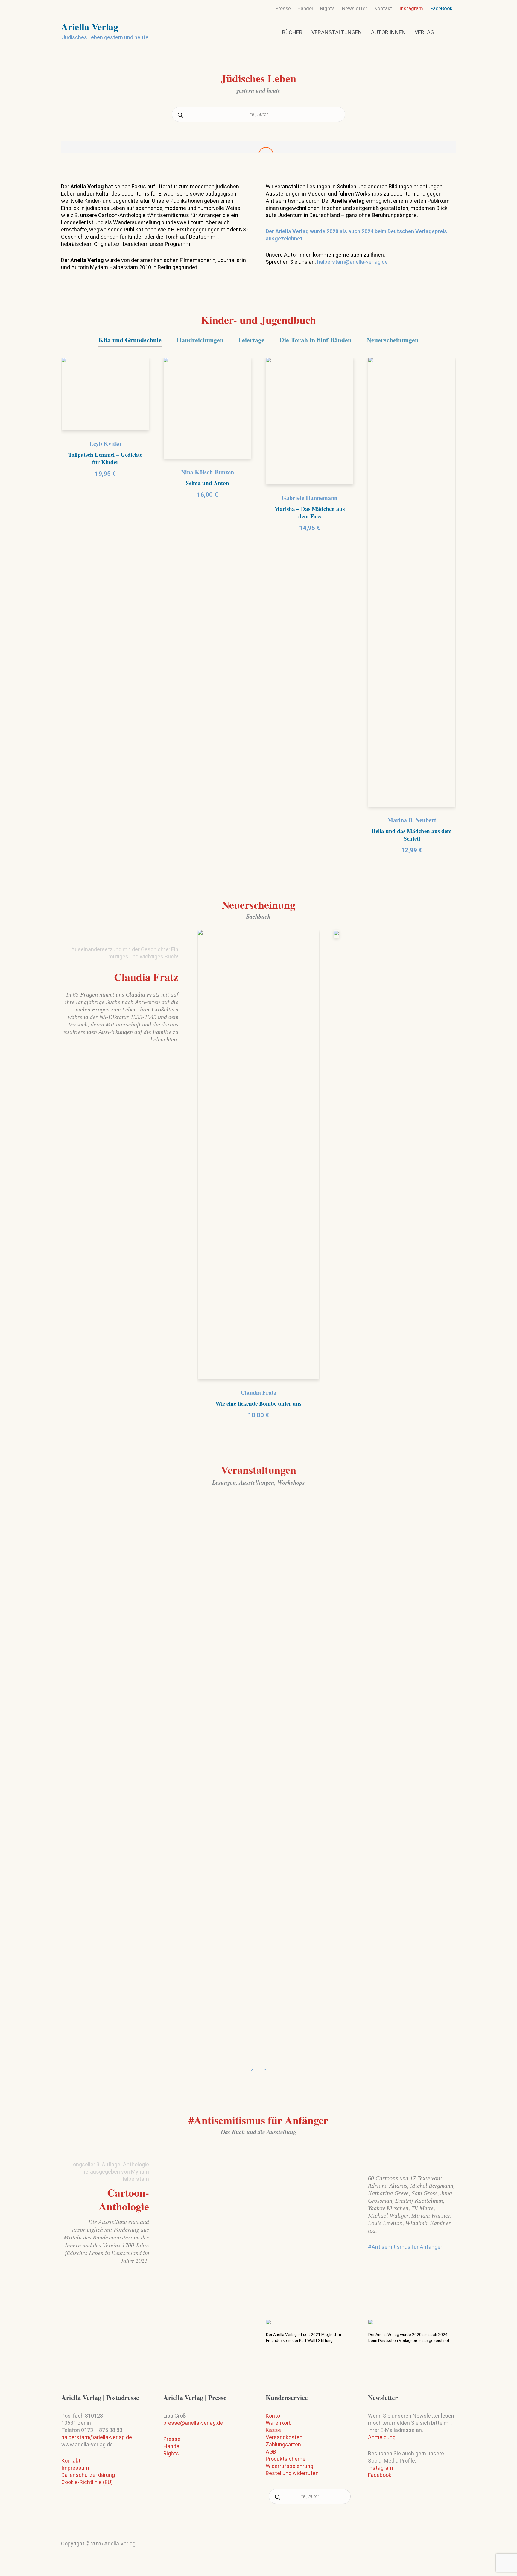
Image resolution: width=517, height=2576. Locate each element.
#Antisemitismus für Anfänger (405, 2247)
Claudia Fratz (146, 977)
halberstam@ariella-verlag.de (352, 262)
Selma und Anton (207, 483)
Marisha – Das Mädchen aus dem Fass (310, 512)
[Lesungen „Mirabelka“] (259, 1887)
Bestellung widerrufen (292, 2473)
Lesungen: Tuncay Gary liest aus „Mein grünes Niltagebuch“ (388, 1595)
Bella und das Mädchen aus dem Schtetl (412, 835)
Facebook (380, 2475)
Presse (172, 2439)
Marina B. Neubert (412, 820)
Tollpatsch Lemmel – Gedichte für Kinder (105, 458)
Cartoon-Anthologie (124, 2199)
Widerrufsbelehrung (289, 2466)
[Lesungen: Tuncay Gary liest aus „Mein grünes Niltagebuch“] (392, 1537)
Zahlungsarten (283, 2444)
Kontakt (71, 2461)
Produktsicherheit (287, 2459)
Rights (171, 2453)
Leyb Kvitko (105, 444)
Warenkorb (279, 2423)
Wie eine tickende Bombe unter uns (258, 1403)
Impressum (75, 2468)
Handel (172, 2446)
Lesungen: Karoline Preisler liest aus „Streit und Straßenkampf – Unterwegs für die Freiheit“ (256, 1600)
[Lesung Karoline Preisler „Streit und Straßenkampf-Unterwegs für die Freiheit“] (392, 1711)
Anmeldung (382, 2437)
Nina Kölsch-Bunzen (207, 472)
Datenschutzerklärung (88, 2475)
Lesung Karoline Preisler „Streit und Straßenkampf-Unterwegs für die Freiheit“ (390, 1774)
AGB (271, 2452)
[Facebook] (450, 2546)
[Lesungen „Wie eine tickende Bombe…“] (125, 1887)
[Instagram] (439, 2548)
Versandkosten (284, 2437)
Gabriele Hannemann (310, 498)
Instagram (381, 2468)
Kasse (273, 2430)
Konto (273, 2416)
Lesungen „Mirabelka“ (240, 1941)
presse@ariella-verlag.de (193, 2423)
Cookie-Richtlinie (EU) (87, 2482)
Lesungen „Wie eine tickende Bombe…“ (115, 1946)
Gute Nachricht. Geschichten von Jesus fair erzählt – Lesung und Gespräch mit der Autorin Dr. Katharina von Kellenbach (122, 1604)
